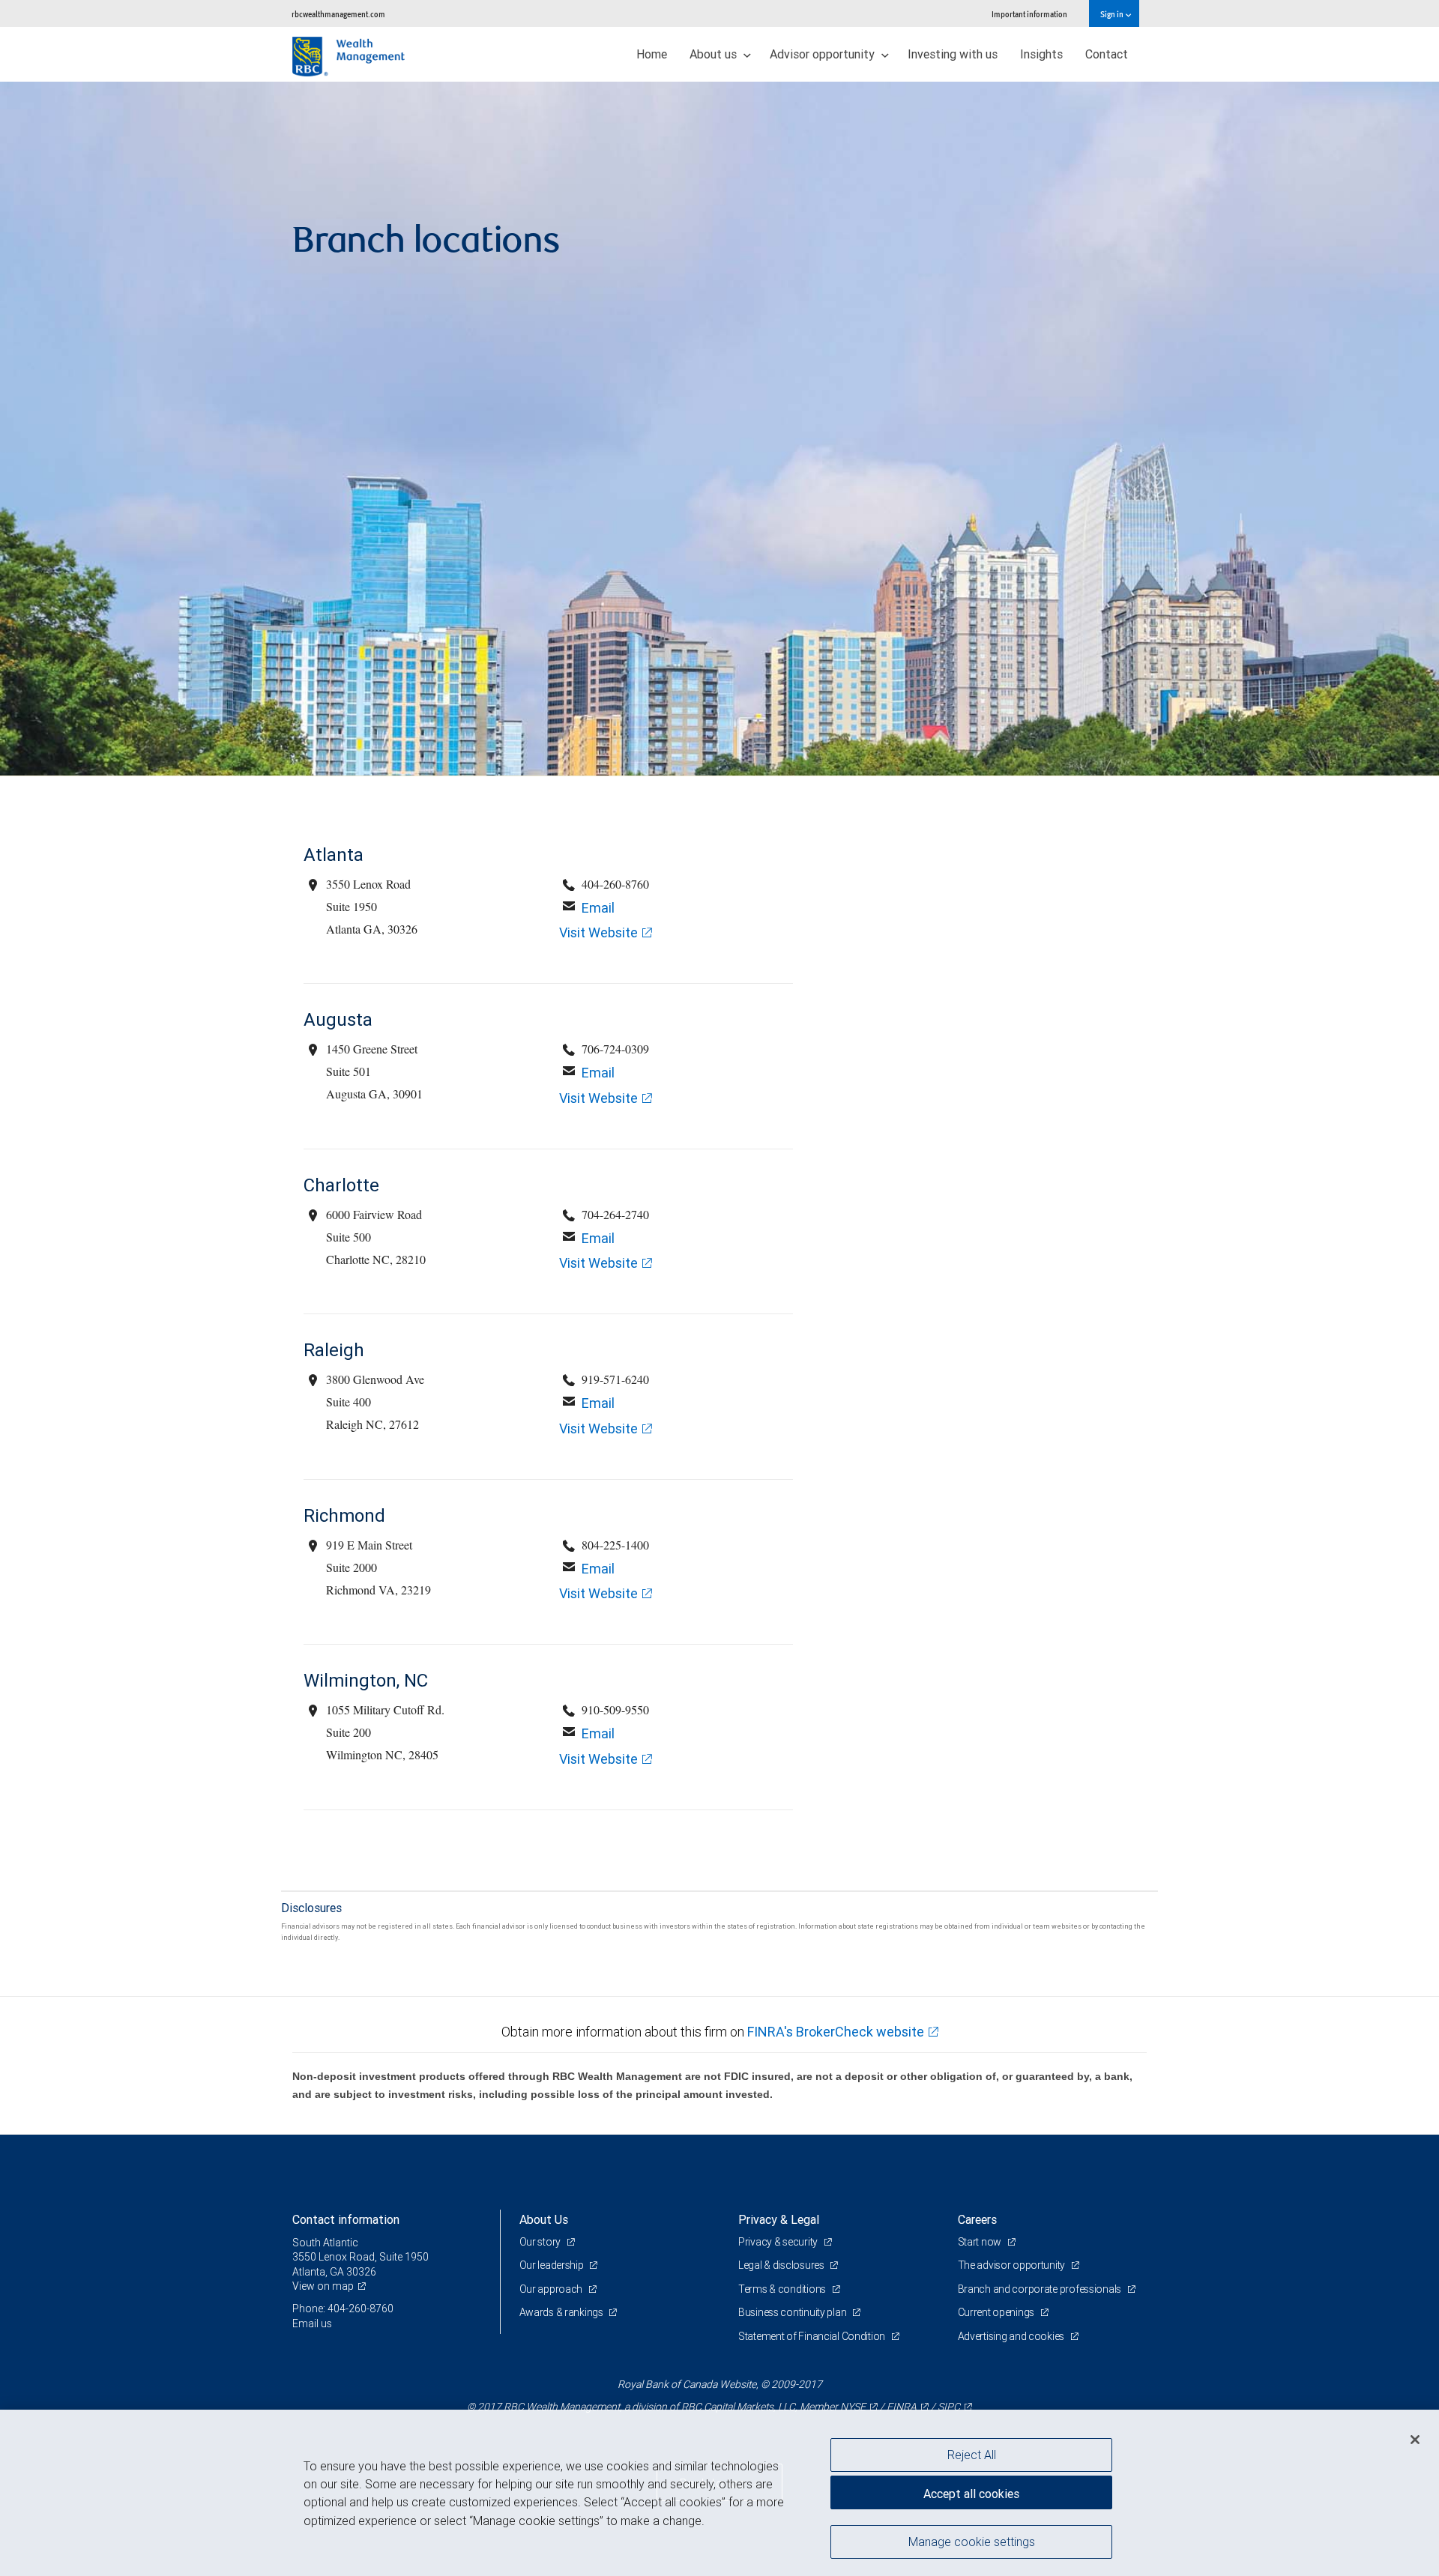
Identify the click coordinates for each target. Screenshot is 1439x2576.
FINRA (902, 2407)
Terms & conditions (783, 2289)
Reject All (972, 2455)
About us (715, 54)
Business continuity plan (793, 2312)
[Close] (1415, 2440)
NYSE (853, 2407)
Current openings (997, 2312)
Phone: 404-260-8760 (343, 2309)
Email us (312, 2323)
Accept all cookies (971, 2494)
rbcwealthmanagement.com (338, 14)
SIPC (949, 2407)
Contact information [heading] (346, 2219)
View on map (323, 2286)
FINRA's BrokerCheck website (836, 2032)
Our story (541, 2242)
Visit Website (598, 932)
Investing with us (953, 54)
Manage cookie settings (972, 2541)
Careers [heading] (977, 2219)
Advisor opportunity (824, 54)
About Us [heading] (544, 2219)
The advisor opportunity (1013, 2265)
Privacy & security (779, 2242)
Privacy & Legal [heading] (779, 2219)
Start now (981, 2242)
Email (598, 908)
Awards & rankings (562, 2312)
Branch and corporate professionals (1041, 2289)
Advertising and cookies (1012, 2336)
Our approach (552, 2289)
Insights (1041, 54)
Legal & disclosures (782, 2265)
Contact (1107, 54)
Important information (1029, 14)
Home (652, 54)
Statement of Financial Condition (813, 2336)
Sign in (1113, 14)
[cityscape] (719, 429)
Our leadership (553, 2265)
